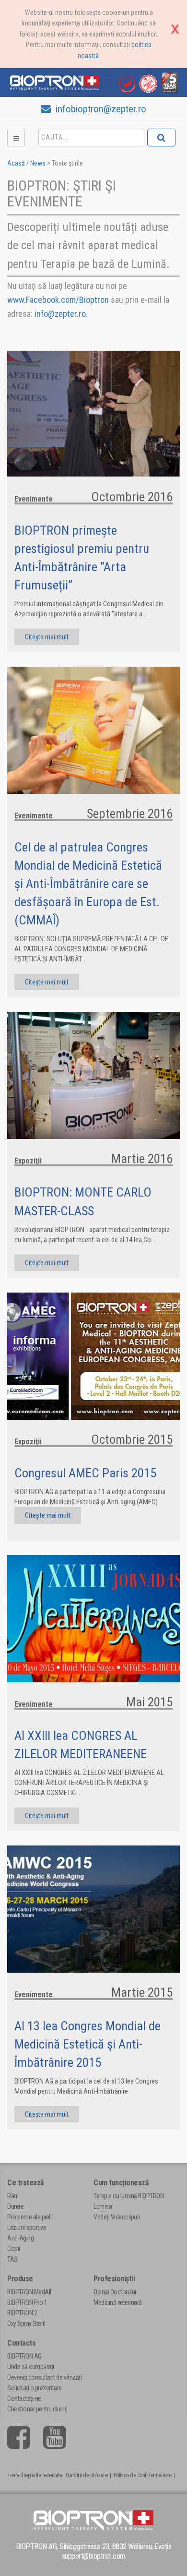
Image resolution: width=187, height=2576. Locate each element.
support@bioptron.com (94, 2556)
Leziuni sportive (27, 2228)
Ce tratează (26, 2183)
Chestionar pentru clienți (37, 2409)
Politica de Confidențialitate (143, 2475)
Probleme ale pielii (30, 2217)
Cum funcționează (121, 2183)
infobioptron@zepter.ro (100, 109)
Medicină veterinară (118, 2302)
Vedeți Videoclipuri (117, 2217)
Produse (20, 2279)
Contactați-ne (24, 2398)
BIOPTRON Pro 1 (27, 2302)
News (38, 163)
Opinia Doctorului (115, 2292)
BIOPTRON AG (24, 2356)
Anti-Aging (20, 2238)
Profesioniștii (114, 2279)
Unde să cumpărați (31, 2367)
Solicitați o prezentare (35, 2388)
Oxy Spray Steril (26, 2324)
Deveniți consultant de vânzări (44, 2377)
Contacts (21, 2343)
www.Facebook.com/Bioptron (58, 300)
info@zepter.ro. (61, 314)
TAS (12, 2259)
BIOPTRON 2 (22, 2313)
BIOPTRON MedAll (29, 2292)
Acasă (16, 163)
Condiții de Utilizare (87, 2475)
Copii (14, 2249)
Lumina (103, 2206)
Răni (13, 2196)
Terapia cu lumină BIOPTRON (129, 2196)
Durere (15, 2206)
